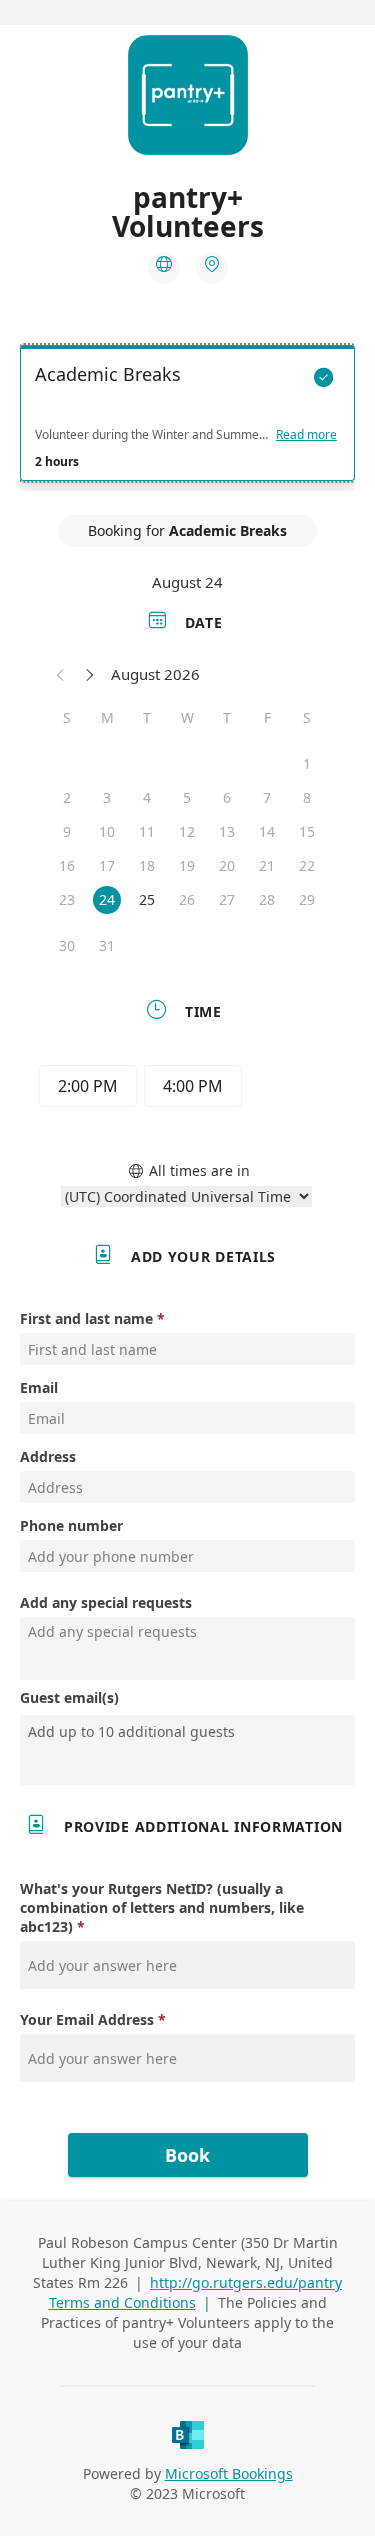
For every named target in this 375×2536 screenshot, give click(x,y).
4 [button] (147, 797)
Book (187, 2155)
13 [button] (227, 831)
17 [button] (107, 865)
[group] (188, 1089)
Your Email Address (87, 2019)
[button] (61, 674)
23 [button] (67, 899)
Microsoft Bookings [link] (229, 2473)
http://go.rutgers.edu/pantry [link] (246, 2282)
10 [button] (107, 831)
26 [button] (187, 899)
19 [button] (187, 865)
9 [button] (67, 831)
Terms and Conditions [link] (122, 2302)
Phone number (71, 1525)
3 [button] (107, 797)
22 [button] (307, 865)
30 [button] (67, 945)
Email (39, 1387)
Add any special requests (106, 1602)
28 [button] (267, 899)
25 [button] (147, 899)
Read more (306, 435)
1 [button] (307, 763)
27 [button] (227, 899)
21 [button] (267, 865)
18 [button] (147, 865)
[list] (187, 418)
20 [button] (227, 865)
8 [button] (307, 797)
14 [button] (267, 831)
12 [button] (187, 831)
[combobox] (190, 1731)
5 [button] (187, 797)
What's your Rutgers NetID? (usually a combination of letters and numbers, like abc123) (162, 1907)
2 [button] (67, 797)
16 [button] (67, 865)
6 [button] (227, 797)
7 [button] (267, 797)
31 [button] (107, 945)
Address (48, 1456)
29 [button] (307, 899)
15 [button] (307, 831)
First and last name (86, 1318)
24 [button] (107, 899)
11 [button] (147, 831)
